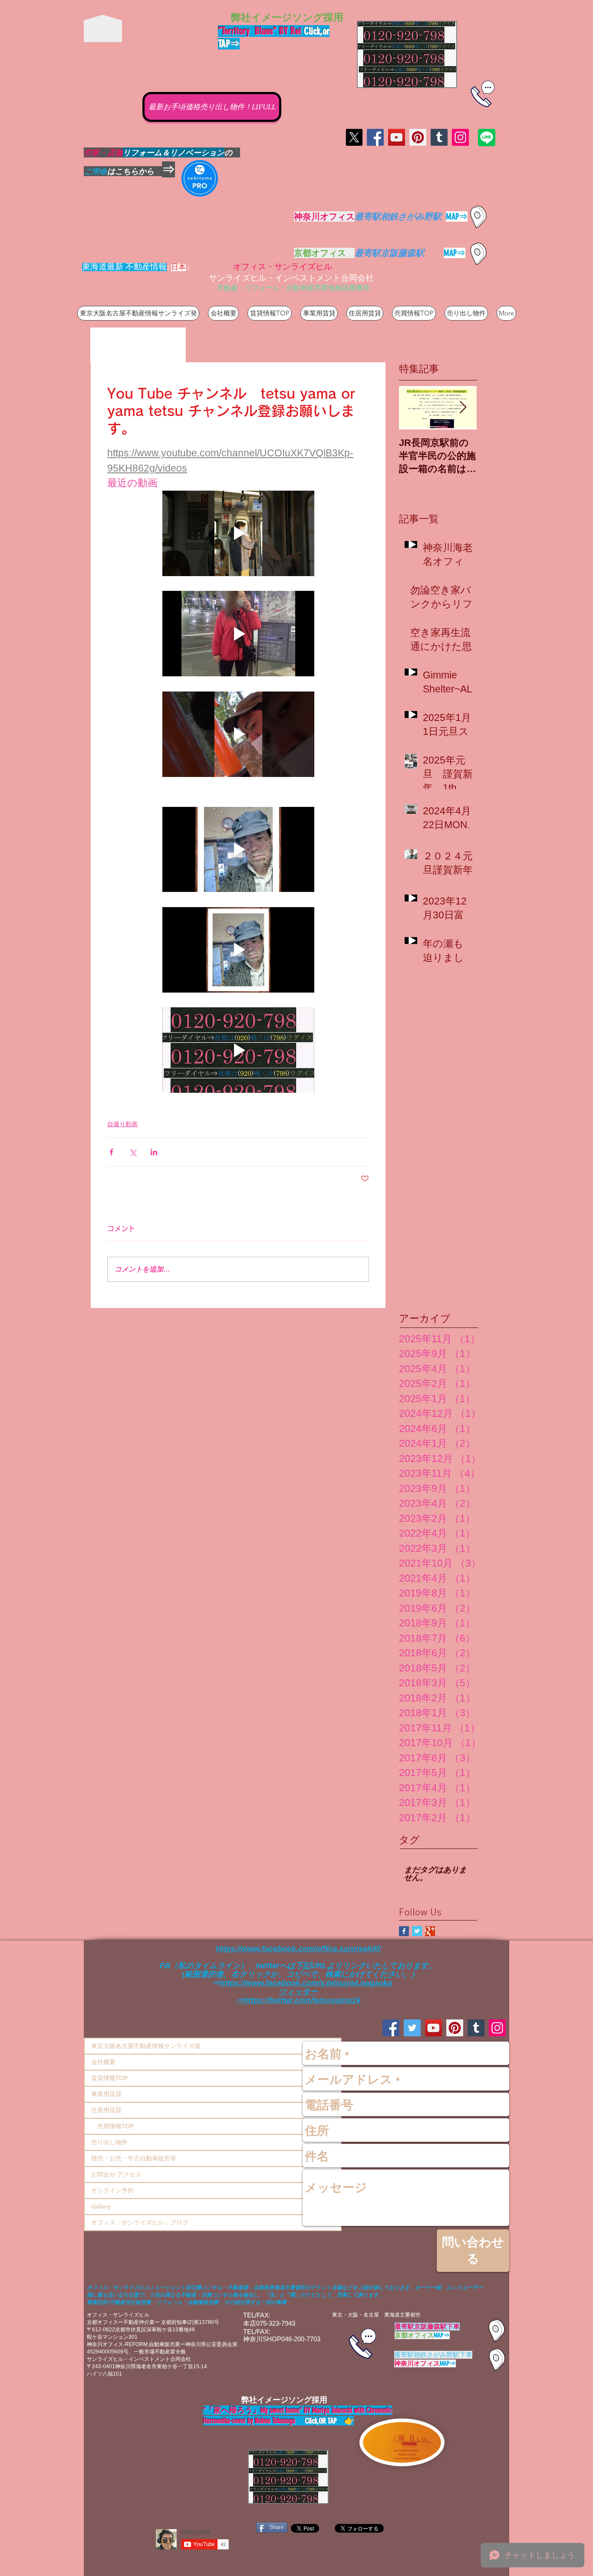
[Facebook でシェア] (111, 1152)
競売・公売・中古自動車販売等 (134, 2158)
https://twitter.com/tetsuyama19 (302, 2000)
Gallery (101, 2206)
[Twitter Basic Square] (417, 1931)
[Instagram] (460, 137)
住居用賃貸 (106, 2110)
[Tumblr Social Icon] (439, 137)
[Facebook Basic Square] (404, 1931)
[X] (354, 137)
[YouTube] (397, 137)
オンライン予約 (112, 2190)
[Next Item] (463, 408)
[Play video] (238, 533)
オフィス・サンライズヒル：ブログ (140, 2222)
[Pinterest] (418, 137)
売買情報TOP (112, 2126)
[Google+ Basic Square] (430, 1931)
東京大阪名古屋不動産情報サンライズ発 (146, 2046)
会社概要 (103, 2062)
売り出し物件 (109, 2142)
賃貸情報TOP (109, 2078)
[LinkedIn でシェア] (154, 1152)
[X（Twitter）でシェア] (133, 1152)
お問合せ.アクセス (116, 2174)
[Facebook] (375, 137)
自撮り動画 (122, 1124)
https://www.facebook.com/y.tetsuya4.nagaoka (306, 1983)
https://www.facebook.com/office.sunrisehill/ (298, 1949)
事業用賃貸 (106, 2094)
